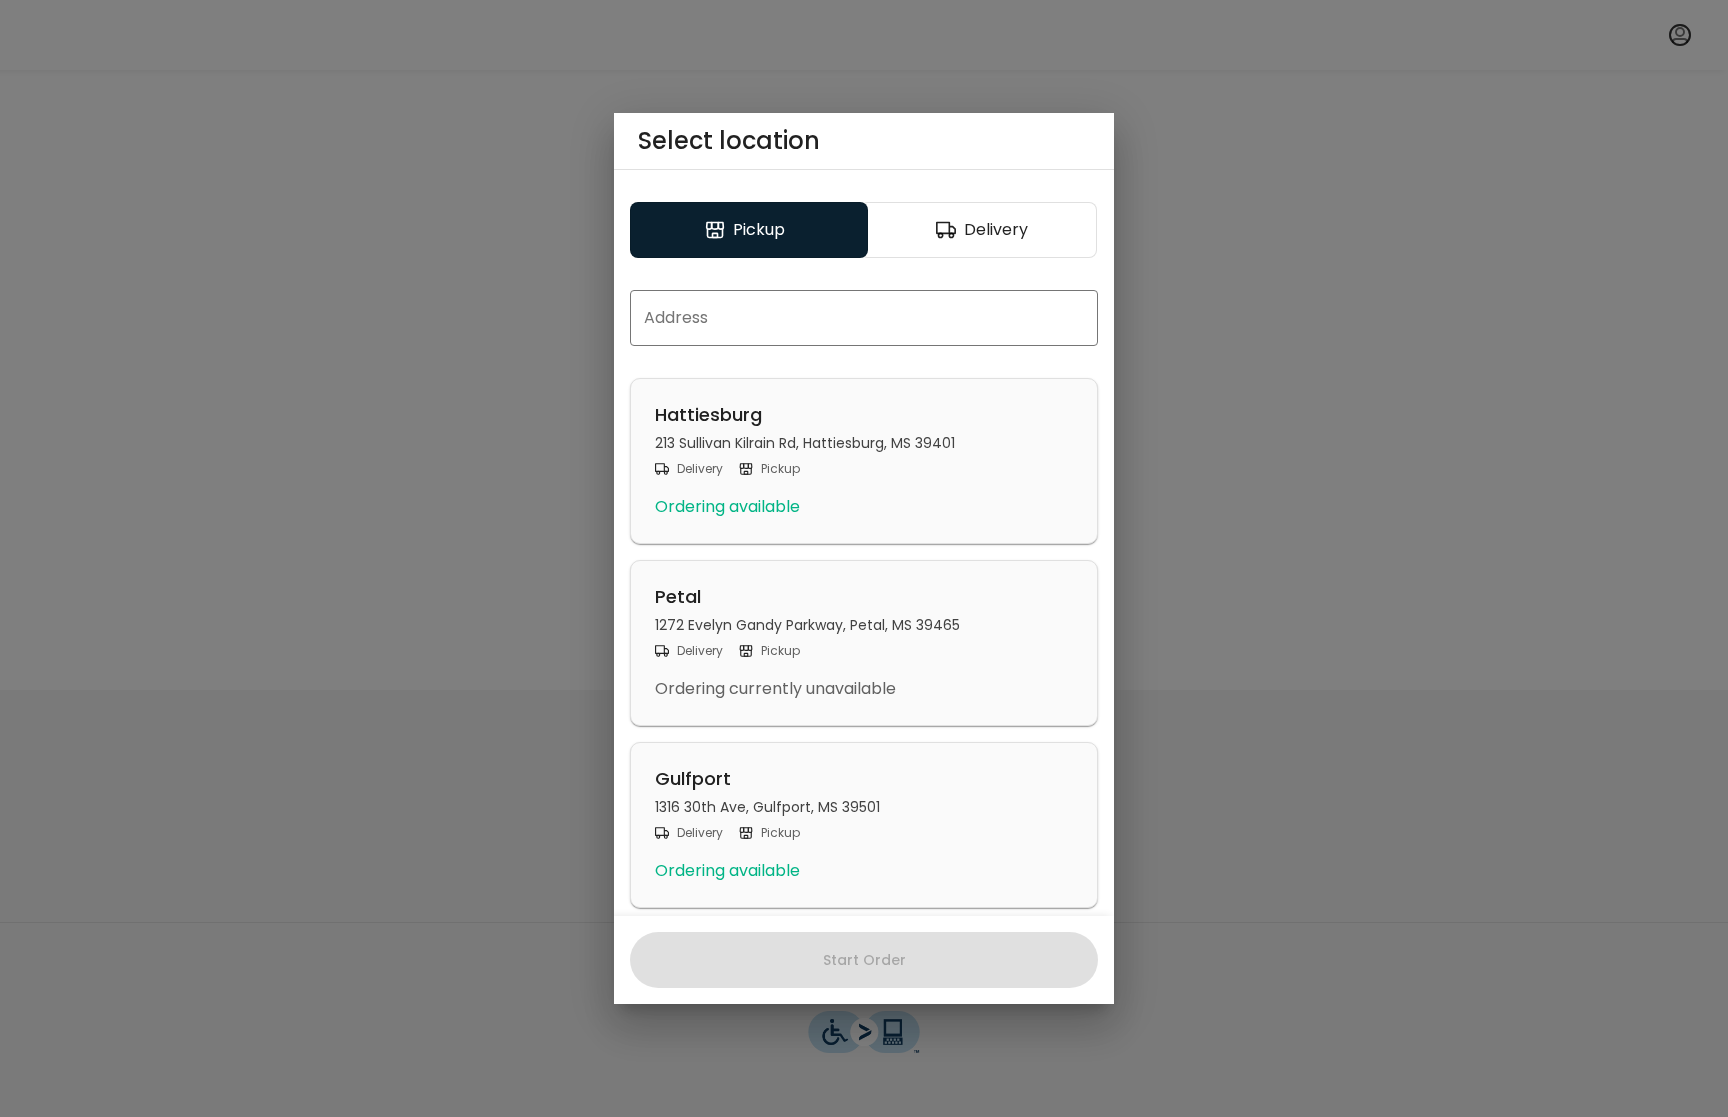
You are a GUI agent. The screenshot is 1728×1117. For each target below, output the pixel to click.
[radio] (749, 230)
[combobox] (864, 318)
